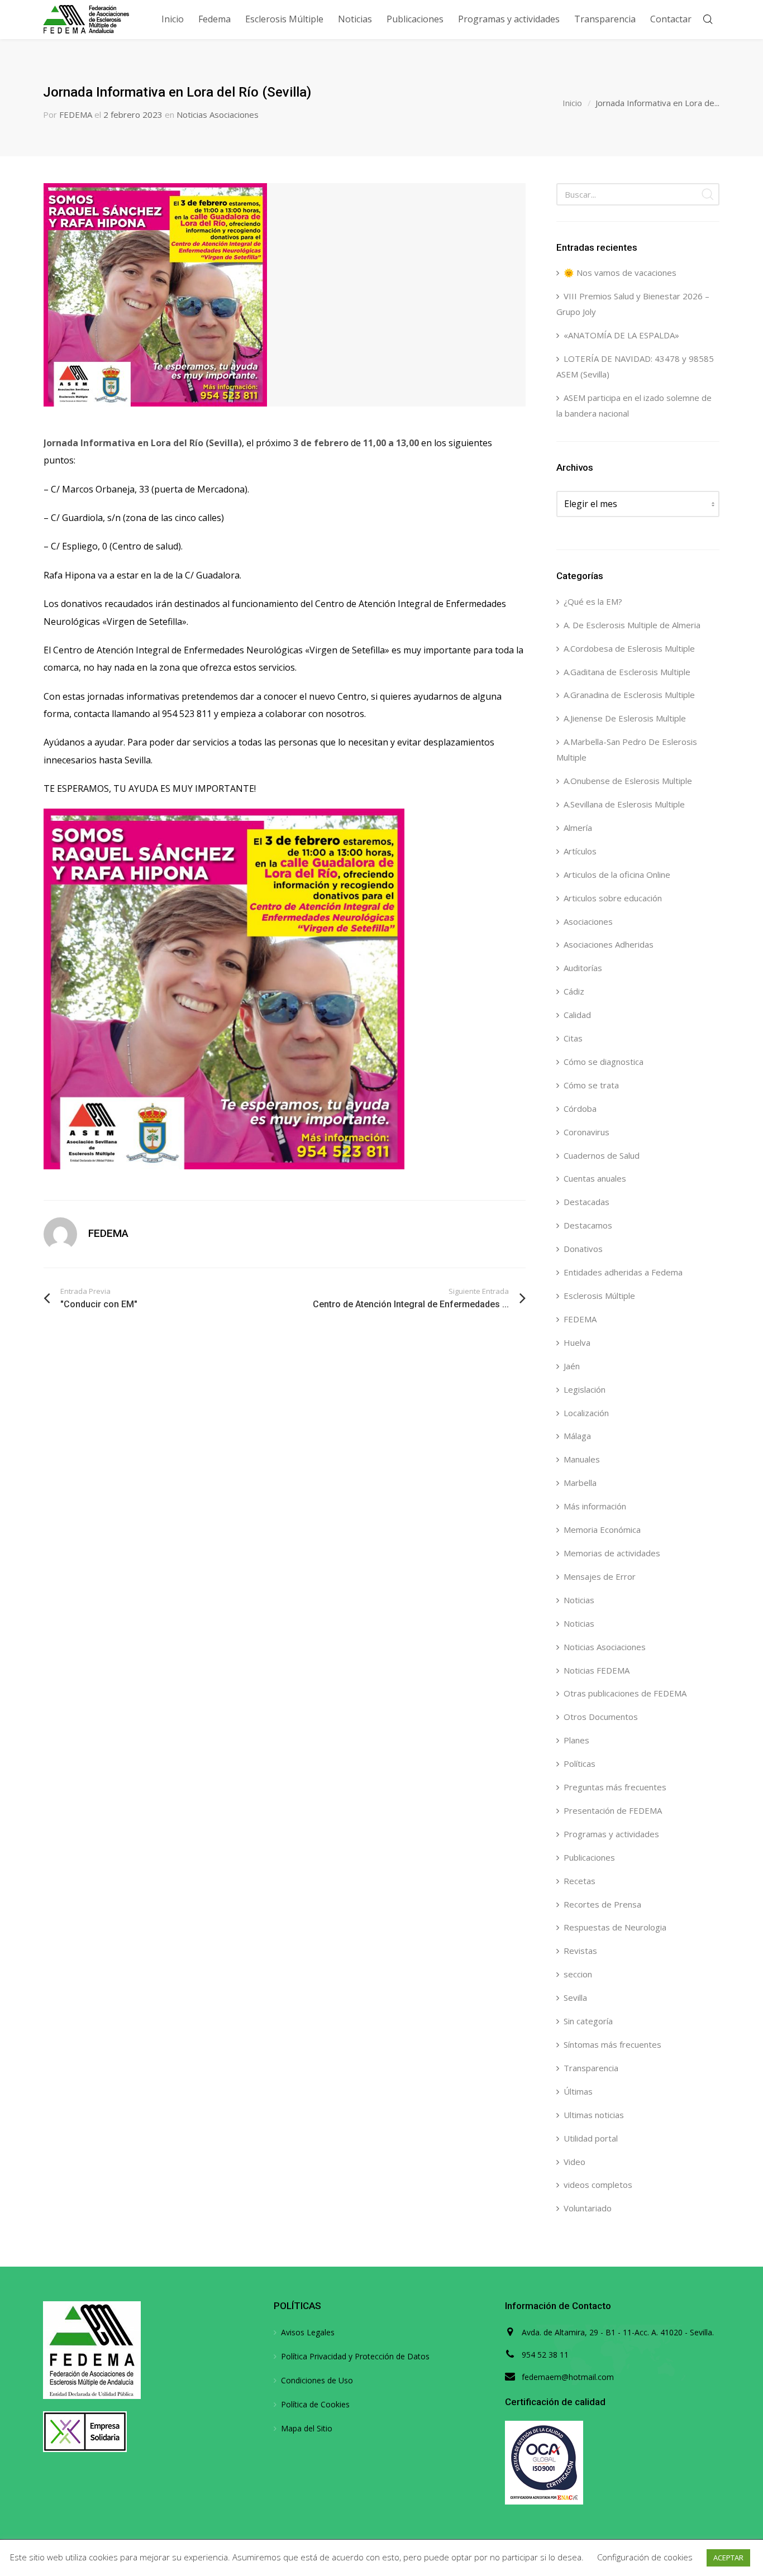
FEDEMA (76, 114)
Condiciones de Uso (317, 2380)
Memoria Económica (602, 1530)
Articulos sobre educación (613, 898)
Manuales (582, 1459)
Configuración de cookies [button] (645, 2557)
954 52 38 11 (545, 2355)
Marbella (580, 1483)
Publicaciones (589, 1857)
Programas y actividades (611, 1834)
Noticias (579, 1600)
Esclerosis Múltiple (599, 1296)
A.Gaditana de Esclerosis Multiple (627, 672)
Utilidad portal (591, 2138)
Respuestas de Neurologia (615, 1927)
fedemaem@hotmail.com (568, 2377)
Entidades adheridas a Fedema (623, 1272)
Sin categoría (588, 2021)
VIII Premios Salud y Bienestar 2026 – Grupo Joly (633, 304)
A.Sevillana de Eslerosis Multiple (624, 804)
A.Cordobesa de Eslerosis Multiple (629, 648)
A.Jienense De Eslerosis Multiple (625, 718)
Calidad (577, 1015)
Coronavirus (586, 1132)
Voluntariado (588, 2208)
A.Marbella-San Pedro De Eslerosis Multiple (627, 749)
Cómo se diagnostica (604, 1062)
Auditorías (583, 968)
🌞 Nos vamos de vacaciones (620, 273)
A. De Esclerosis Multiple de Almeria (632, 625)
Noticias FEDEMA (597, 1670)
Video (574, 2162)
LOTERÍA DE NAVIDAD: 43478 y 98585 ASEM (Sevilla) (635, 366)
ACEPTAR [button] (728, 2558)
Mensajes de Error (600, 1576)
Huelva (577, 1342)
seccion (578, 1974)
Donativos (583, 1249)
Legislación (585, 1389)
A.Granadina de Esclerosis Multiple (629, 695)
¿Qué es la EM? (593, 601)
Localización (586, 1413)
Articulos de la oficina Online (617, 874)
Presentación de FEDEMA (613, 1810)
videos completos (598, 2185)
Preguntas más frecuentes (615, 1787)
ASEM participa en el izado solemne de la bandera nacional (634, 405)
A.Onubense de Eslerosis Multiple (628, 781)
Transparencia (591, 2068)
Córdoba (580, 1108)
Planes (576, 1740)
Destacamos (588, 1225)
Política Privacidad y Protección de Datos (355, 2356)
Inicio (572, 103)
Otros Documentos (601, 1717)
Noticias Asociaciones (218, 114)
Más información (595, 1506)
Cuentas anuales (595, 1178)
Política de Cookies (315, 2404)
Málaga (577, 1436)
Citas (573, 1038)
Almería (578, 828)
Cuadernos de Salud (602, 1155)
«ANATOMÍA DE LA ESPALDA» (621, 335)
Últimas (578, 2091)
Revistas (580, 1951)
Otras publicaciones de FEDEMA (625, 1693)
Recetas (580, 1881)
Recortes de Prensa (602, 1904)
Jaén (572, 1366)
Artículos (580, 851)
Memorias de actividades (612, 1553)
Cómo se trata (591, 1085)
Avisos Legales (308, 2332)
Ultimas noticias (594, 2115)
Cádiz (574, 991)
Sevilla (575, 1997)
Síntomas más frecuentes (612, 2044)
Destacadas (586, 1202)
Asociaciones (588, 921)
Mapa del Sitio (307, 2428)
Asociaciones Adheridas (609, 944)
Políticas (580, 1763)
